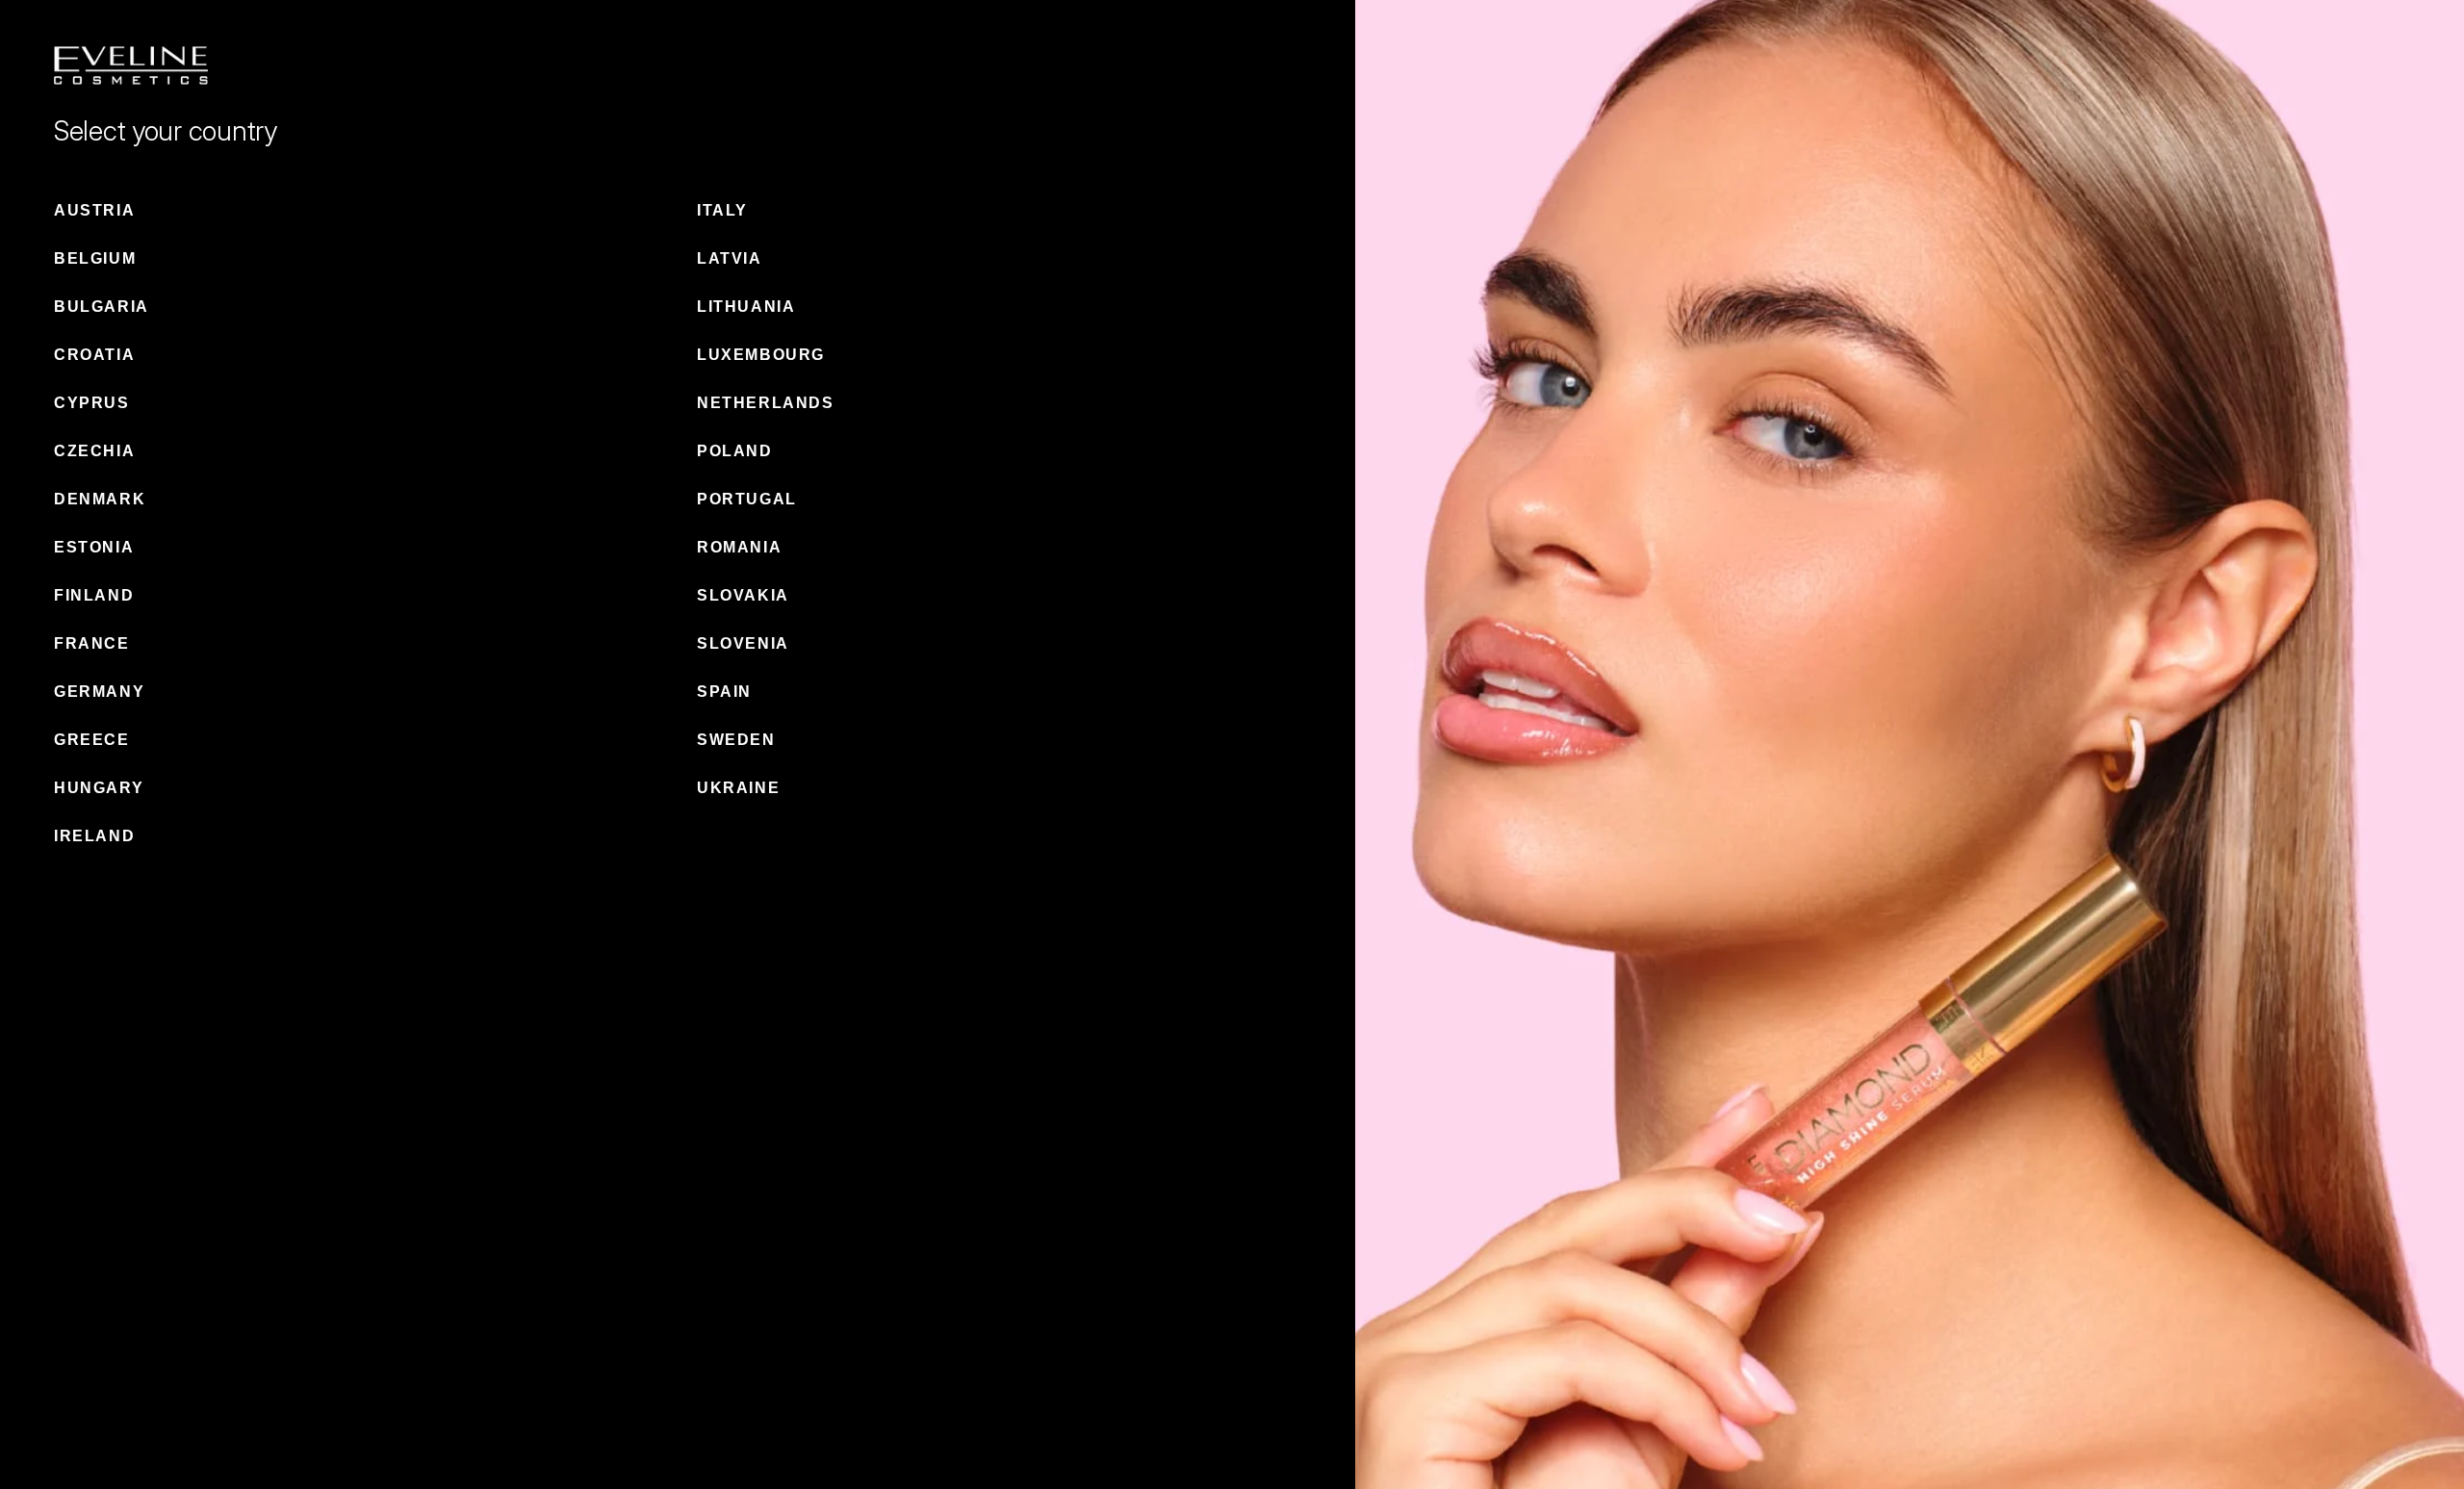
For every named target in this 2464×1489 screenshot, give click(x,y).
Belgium (95, 258)
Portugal (747, 499)
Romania (739, 547)
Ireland (94, 836)
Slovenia (743, 643)
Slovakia (743, 595)
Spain (724, 692)
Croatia (94, 355)
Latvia (730, 258)
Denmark (100, 499)
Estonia (94, 547)
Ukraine (738, 788)
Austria (94, 210)
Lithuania (746, 307)
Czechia (94, 451)
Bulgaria (102, 307)
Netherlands (766, 403)
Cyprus (92, 403)
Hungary (99, 788)
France (92, 643)
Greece (92, 740)
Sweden (736, 740)
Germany (99, 692)
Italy (722, 210)
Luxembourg (761, 355)
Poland (735, 451)
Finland (94, 595)
